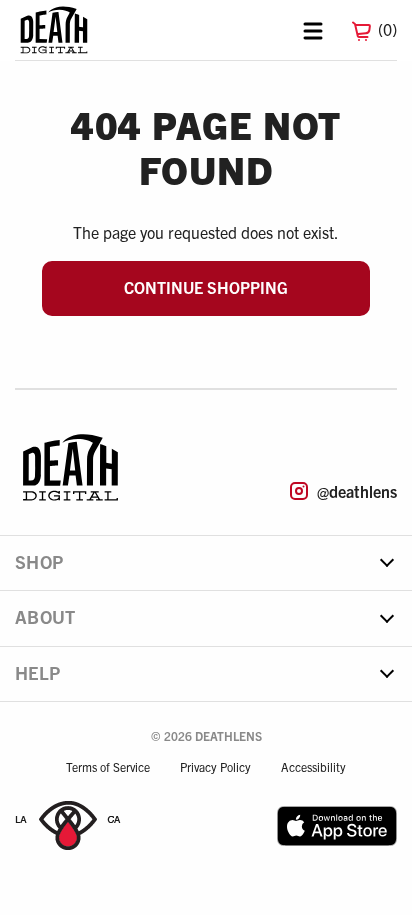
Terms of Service (108, 766)
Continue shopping (206, 287)
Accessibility (313, 766)
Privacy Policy (215, 766)
